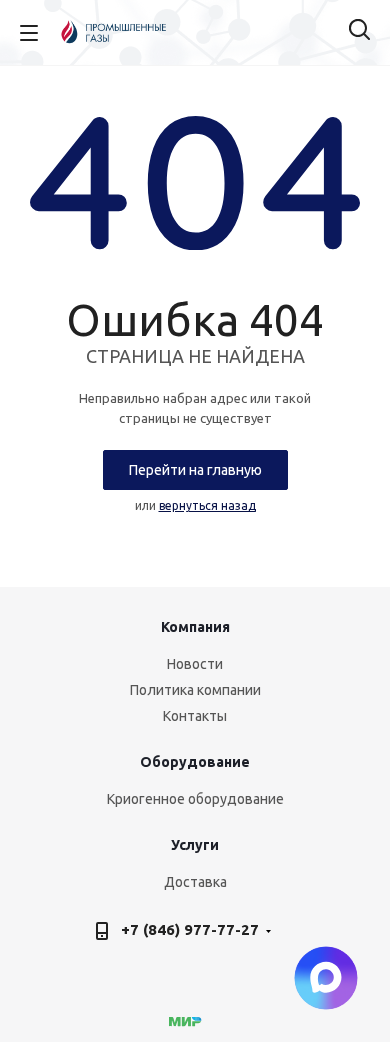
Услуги (195, 845)
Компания (195, 627)
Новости (195, 664)
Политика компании (195, 690)
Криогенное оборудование (195, 799)
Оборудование (195, 762)
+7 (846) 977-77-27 (190, 929)
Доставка (195, 882)
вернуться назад (207, 505)
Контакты (195, 716)
